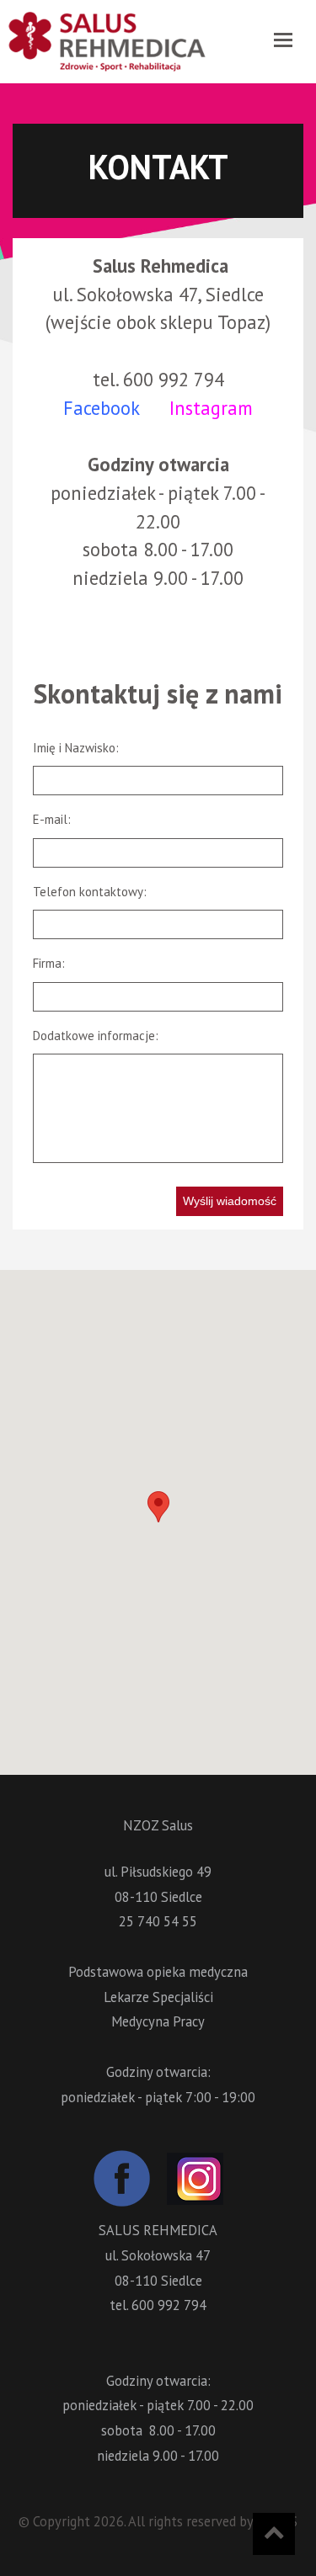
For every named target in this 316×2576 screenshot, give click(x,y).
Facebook (101, 408)
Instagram (211, 408)
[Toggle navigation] (283, 40)
